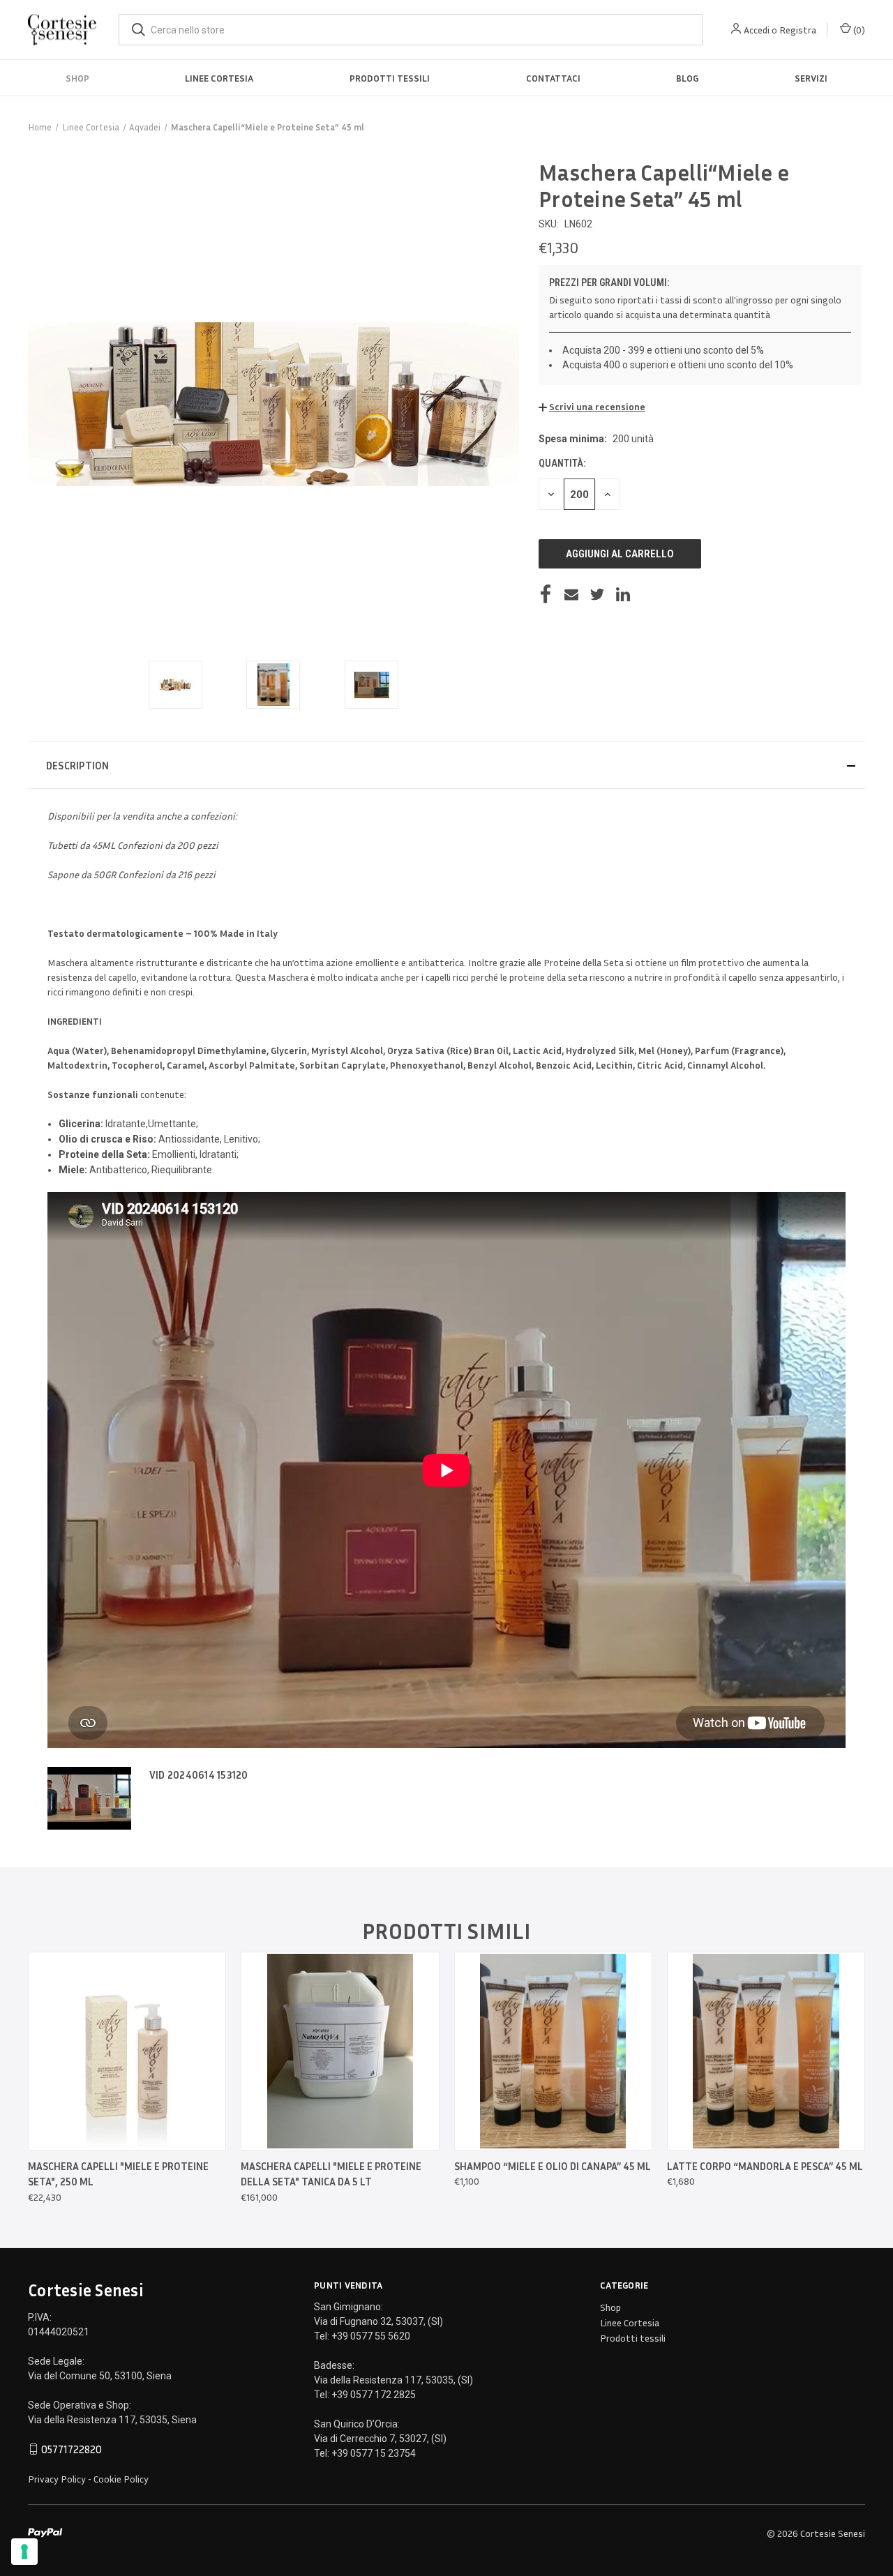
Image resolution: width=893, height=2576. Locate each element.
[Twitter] (597, 594)
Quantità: (562, 463)
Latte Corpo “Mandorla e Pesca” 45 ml (765, 2166)
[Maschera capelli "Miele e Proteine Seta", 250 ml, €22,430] (127, 2051)
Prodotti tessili (390, 78)
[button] (592, 406)
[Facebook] (546, 594)
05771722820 (72, 2449)
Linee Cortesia (219, 78)
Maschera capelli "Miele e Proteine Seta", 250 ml (118, 2174)
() (858, 30)
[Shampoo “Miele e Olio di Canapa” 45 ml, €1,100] (553, 2051)
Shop (77, 78)
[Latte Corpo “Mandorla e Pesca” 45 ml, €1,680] (766, 2051)
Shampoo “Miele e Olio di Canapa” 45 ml (553, 2166)
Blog (687, 78)
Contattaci (553, 78)
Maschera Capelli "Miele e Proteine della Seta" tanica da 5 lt (331, 2174)
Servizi (811, 78)
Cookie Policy (121, 2479)
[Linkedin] (623, 594)
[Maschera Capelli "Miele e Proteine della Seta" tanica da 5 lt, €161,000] (340, 2051)
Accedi (757, 30)
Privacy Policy (57, 2479)
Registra (798, 30)
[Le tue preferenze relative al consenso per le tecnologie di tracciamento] (24, 2552)
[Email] (571, 594)
